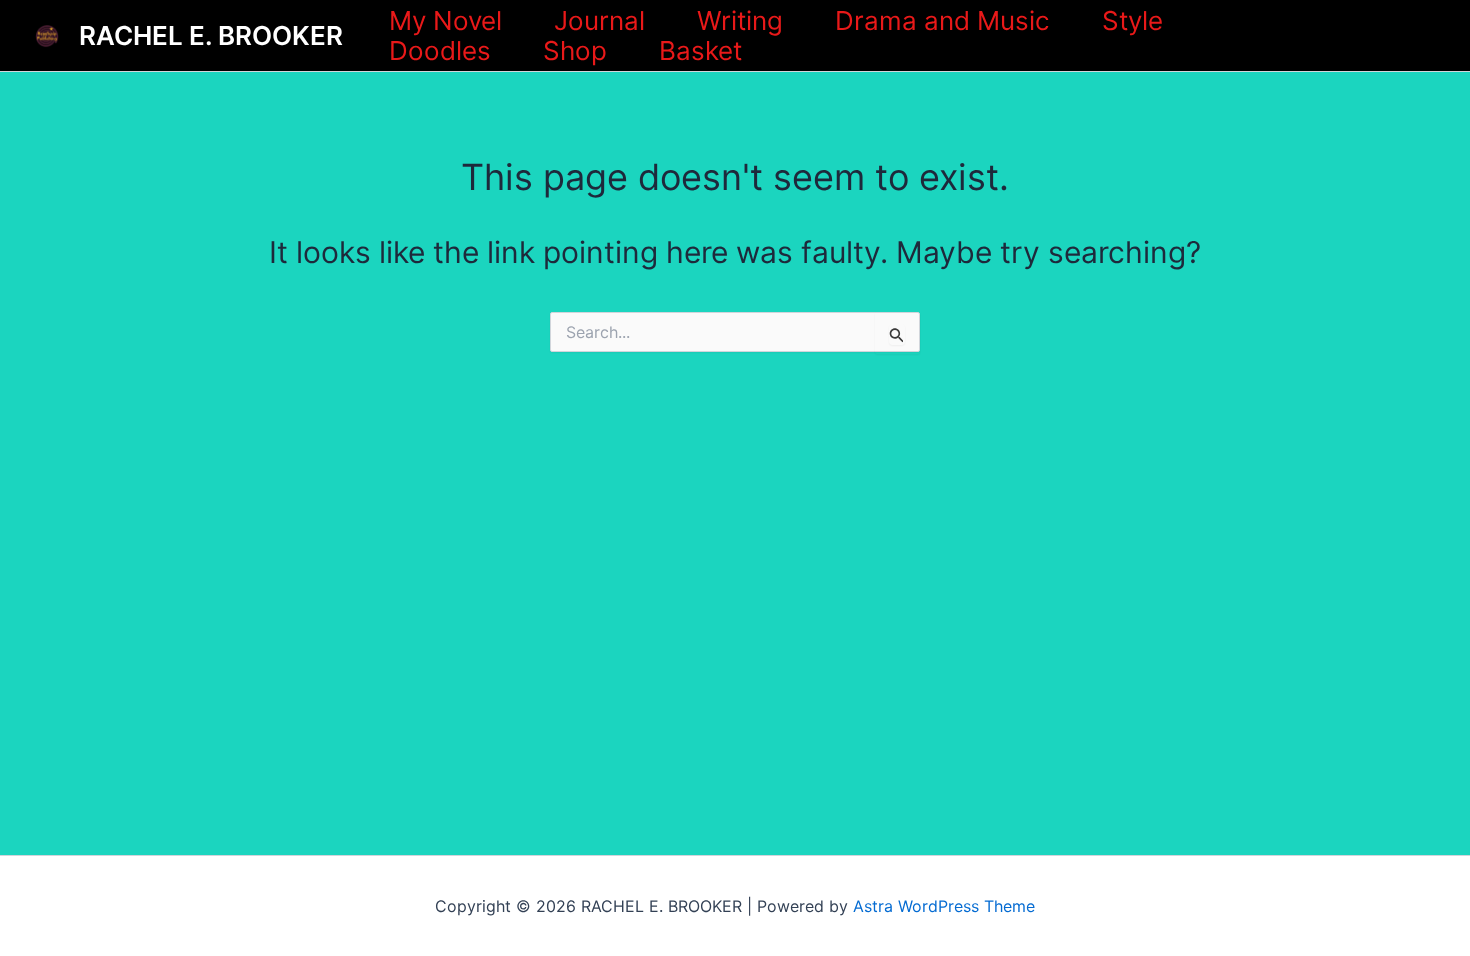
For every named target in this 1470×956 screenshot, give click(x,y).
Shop (575, 51)
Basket (700, 51)
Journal (599, 21)
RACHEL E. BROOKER (211, 35)
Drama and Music (942, 21)
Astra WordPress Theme (944, 906)
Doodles (440, 51)
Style (1132, 21)
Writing (740, 21)
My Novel (445, 21)
